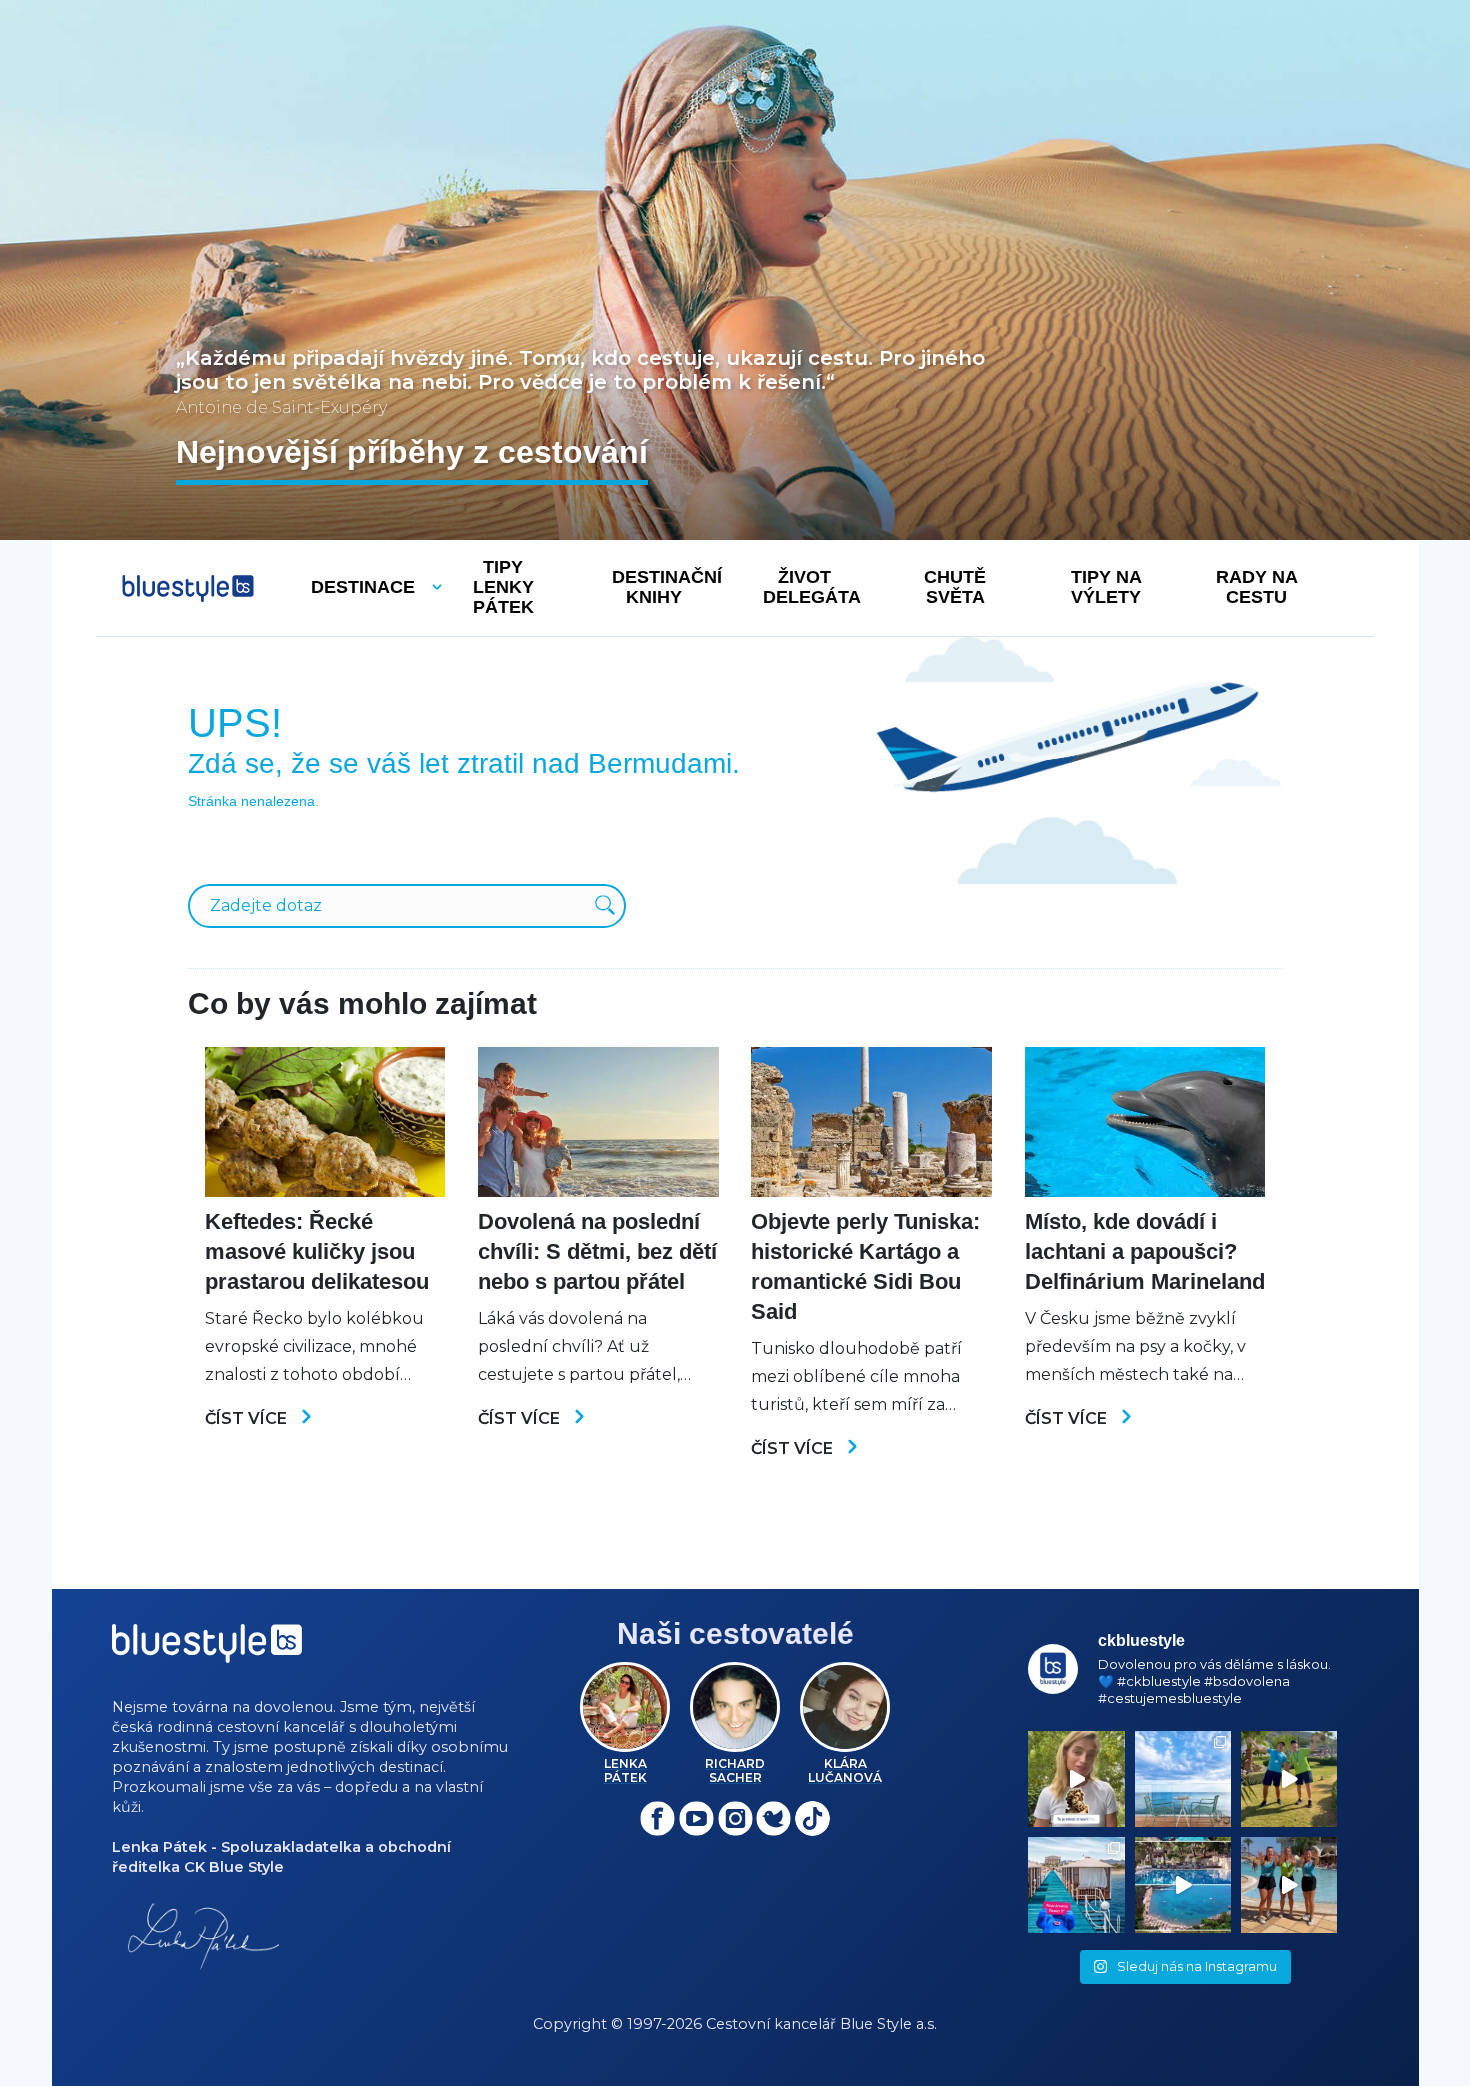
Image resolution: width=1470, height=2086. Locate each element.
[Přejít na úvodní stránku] (188, 588)
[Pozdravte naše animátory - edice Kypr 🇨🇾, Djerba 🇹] (1289, 1885)
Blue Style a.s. (888, 2024)
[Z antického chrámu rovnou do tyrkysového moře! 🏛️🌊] (1076, 1885)
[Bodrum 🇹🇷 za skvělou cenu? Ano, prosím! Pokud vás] (1183, 1885)
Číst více (248, 1418)
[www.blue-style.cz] (207, 1650)
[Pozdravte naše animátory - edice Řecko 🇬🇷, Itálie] (1289, 1779)
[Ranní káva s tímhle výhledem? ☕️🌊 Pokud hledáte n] (1183, 1779)
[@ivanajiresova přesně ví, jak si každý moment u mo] (1076, 1779)
